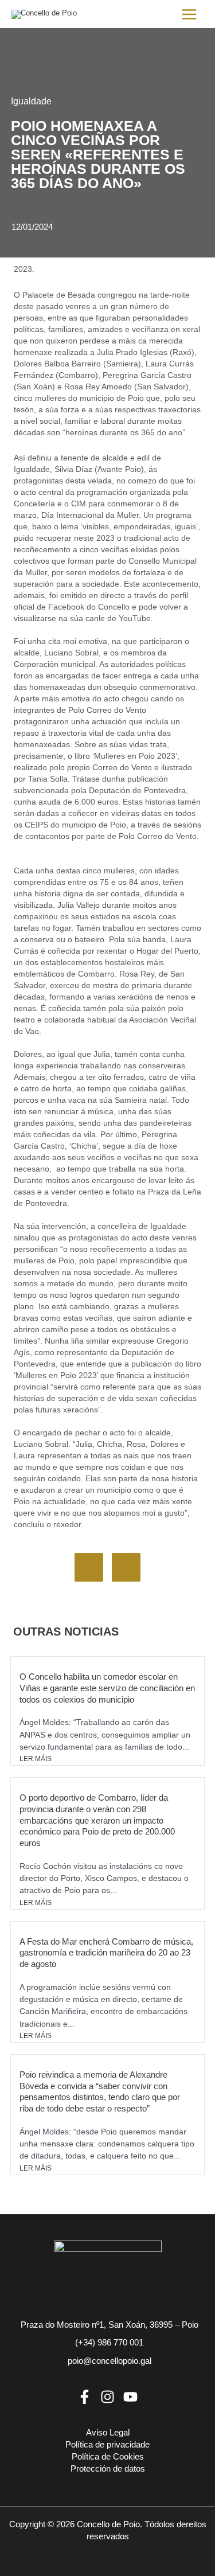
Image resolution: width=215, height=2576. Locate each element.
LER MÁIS (36, 1759)
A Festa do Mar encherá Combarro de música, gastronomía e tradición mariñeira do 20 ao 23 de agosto (106, 1953)
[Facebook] (85, 2397)
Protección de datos (108, 2469)
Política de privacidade (107, 2445)
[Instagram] (107, 2397)
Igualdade (31, 101)
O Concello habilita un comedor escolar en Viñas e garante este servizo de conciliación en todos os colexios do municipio (107, 1688)
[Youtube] (130, 2397)
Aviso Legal (108, 2433)
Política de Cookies (108, 2457)
